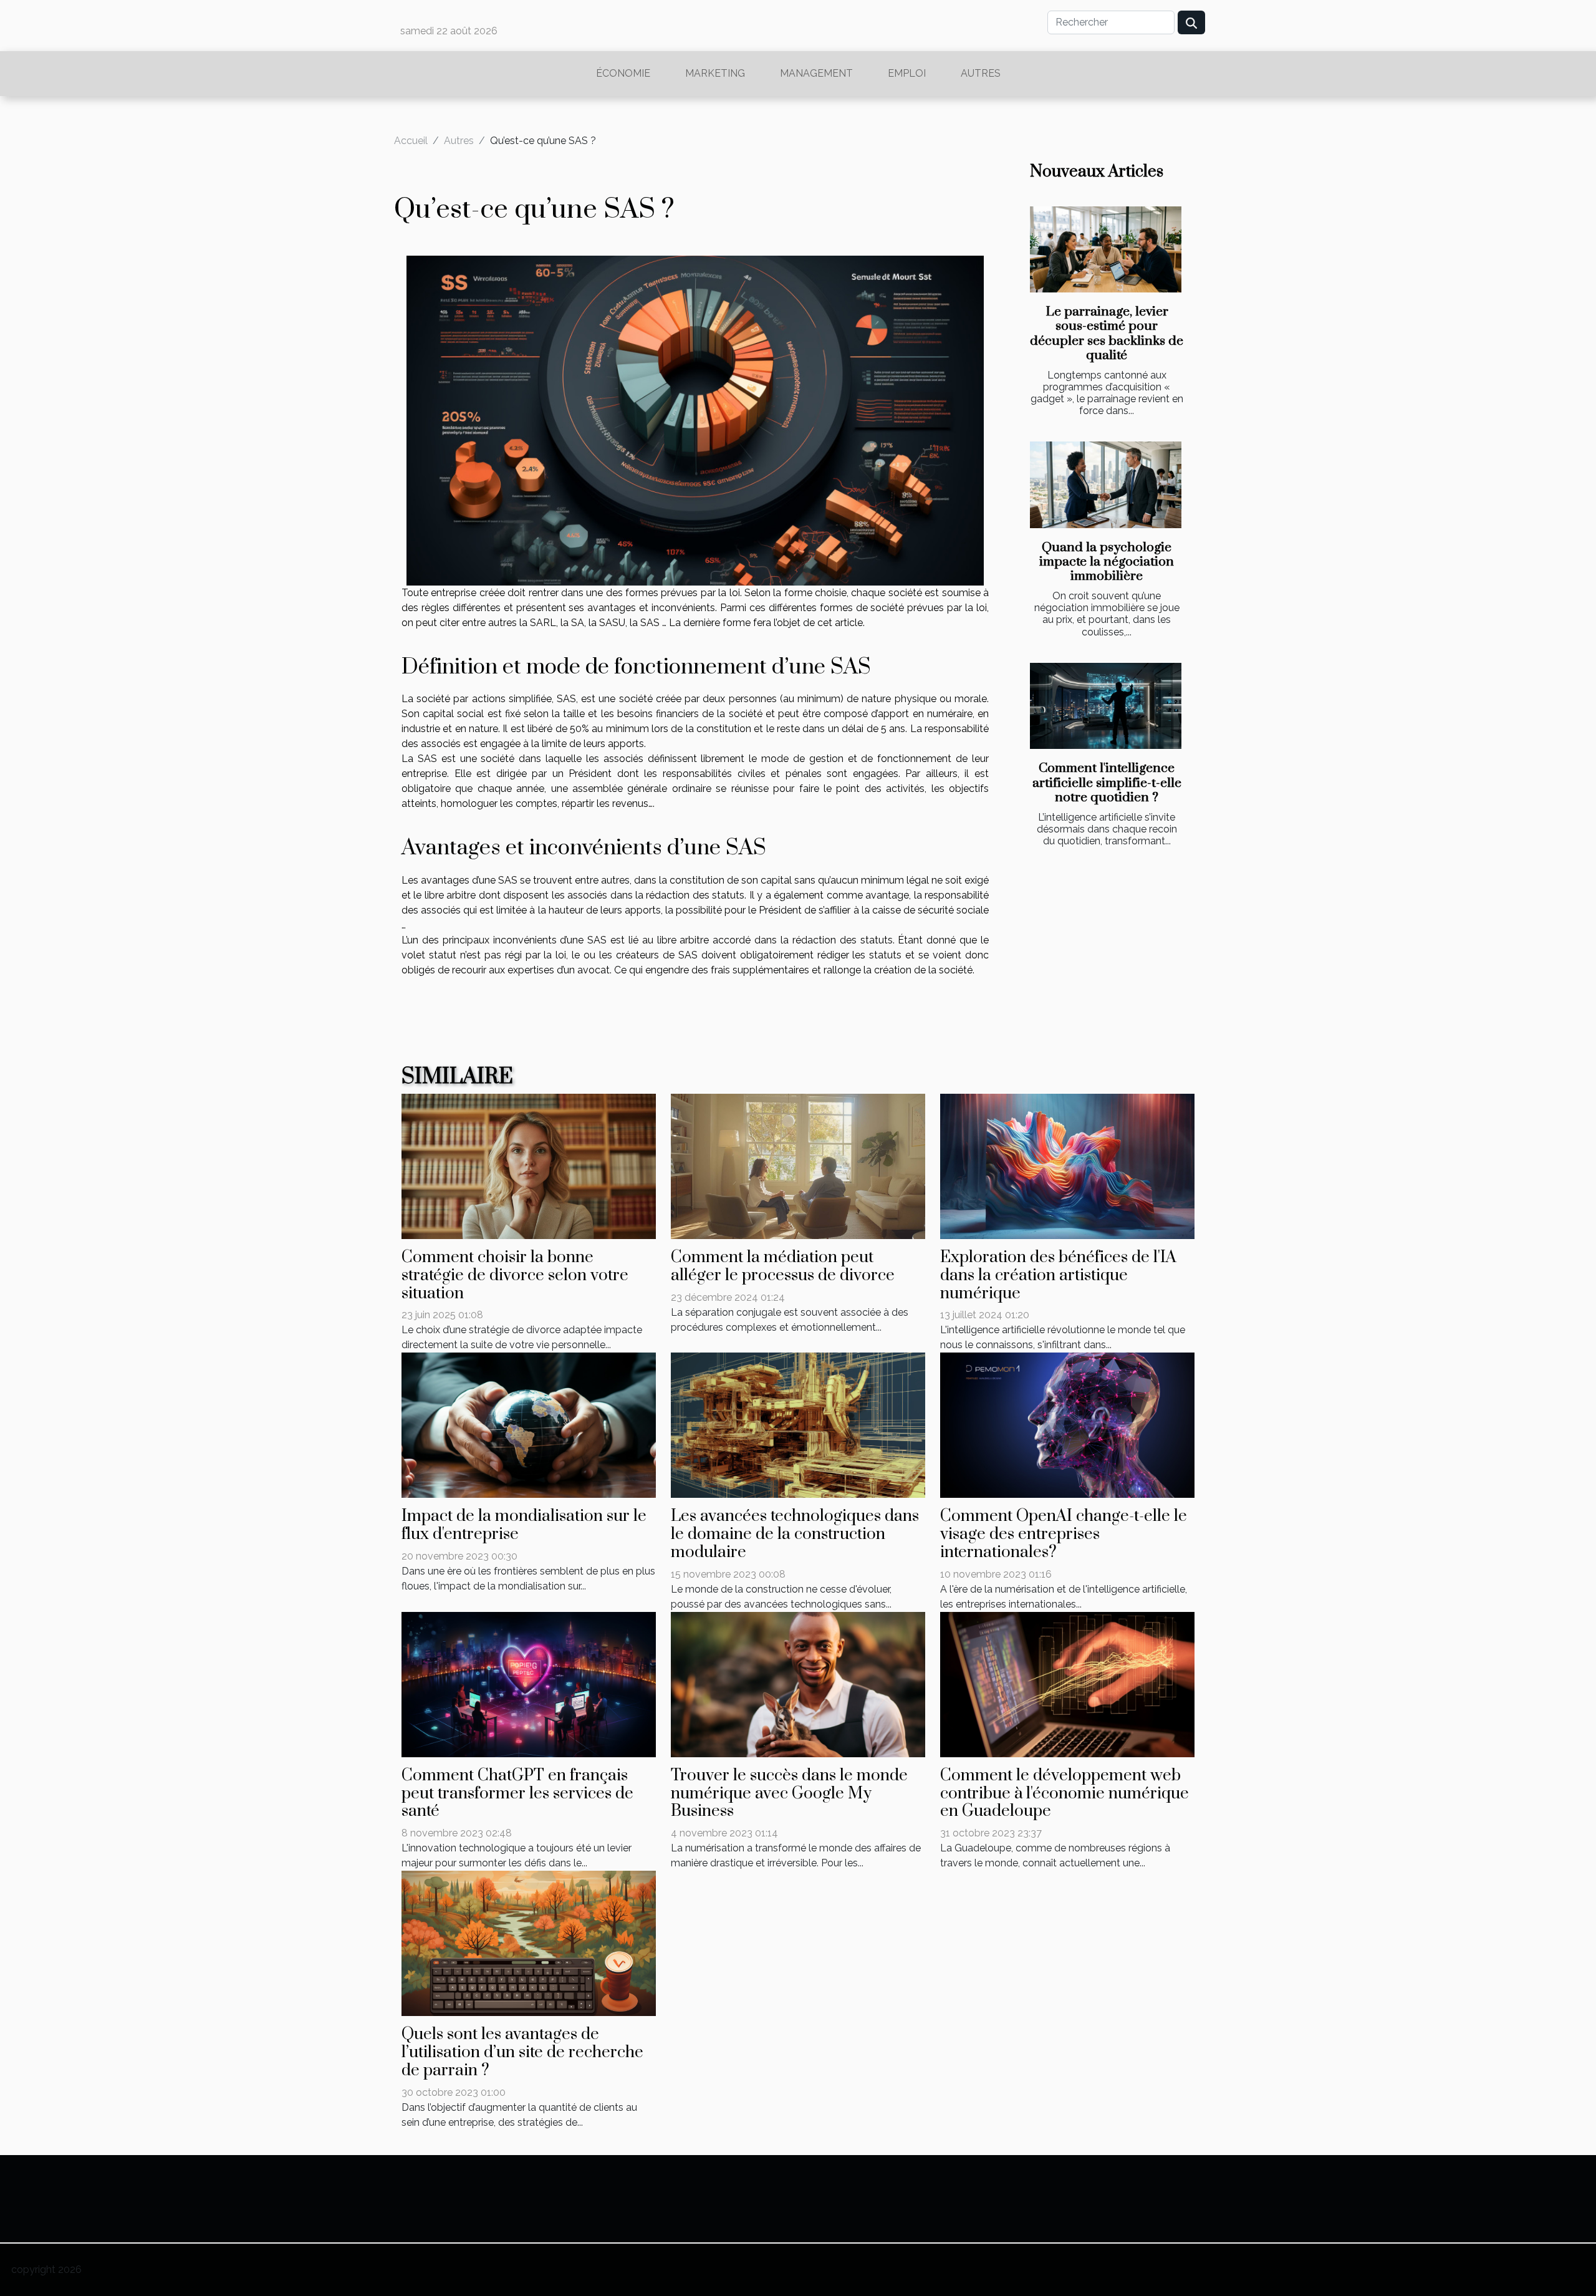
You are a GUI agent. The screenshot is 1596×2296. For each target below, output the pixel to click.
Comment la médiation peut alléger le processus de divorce (783, 1266)
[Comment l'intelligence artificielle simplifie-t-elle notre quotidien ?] (1106, 706)
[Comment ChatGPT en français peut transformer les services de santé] (529, 1683)
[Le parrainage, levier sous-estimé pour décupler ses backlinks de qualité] (1106, 250)
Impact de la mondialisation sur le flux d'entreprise (524, 1525)
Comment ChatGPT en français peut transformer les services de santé (517, 1794)
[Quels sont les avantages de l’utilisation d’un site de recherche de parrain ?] (529, 1943)
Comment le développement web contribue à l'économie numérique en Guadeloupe (1065, 1794)
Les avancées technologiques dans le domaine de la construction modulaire (795, 1534)
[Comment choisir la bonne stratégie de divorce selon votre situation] (529, 1166)
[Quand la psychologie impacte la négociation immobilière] (1106, 485)
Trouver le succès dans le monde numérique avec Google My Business (789, 1794)
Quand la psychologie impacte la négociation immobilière (1107, 562)
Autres (981, 73)
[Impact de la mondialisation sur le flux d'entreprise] (529, 1425)
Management (816, 73)
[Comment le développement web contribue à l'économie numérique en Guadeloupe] (1067, 1683)
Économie (623, 73)
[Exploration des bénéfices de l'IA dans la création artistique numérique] (1067, 1166)
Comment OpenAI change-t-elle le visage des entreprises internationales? (1064, 1534)
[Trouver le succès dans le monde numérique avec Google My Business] (798, 1683)
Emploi (907, 73)
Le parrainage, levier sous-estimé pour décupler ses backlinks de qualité (1107, 333)
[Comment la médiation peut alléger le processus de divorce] (798, 1166)
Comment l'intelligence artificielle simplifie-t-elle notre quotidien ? (1107, 783)
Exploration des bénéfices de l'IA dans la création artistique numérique (1058, 1276)
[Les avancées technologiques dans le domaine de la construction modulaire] (798, 1425)
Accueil (411, 141)
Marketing (715, 73)
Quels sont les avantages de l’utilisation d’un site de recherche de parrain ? (522, 2052)
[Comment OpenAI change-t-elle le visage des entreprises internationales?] (1067, 1425)
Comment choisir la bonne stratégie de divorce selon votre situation (515, 1276)
